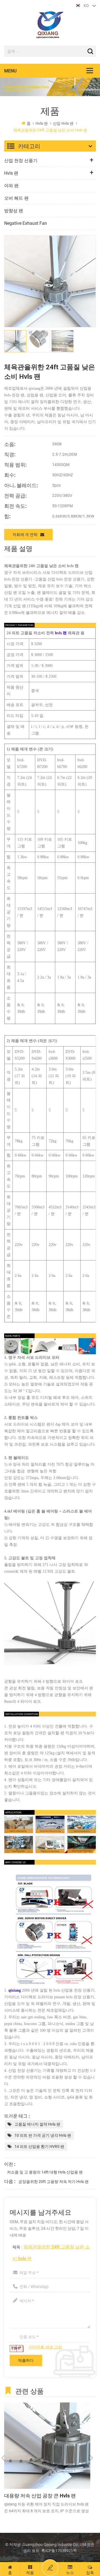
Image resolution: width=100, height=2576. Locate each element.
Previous (3, 2458)
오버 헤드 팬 (16, 198)
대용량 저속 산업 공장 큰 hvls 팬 (40, 2495)
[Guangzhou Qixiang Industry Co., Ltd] (50, 25)
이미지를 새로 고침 (45, 2347)
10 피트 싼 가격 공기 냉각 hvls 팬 (43, 2135)
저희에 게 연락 (25, 534)
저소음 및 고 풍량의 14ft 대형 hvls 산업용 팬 (45, 2172)
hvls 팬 (42, 123)
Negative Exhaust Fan (26, 223)
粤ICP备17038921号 (59, 2551)
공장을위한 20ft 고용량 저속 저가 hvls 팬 (53, 2182)
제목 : (51, 2252)
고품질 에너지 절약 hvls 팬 (37, 2124)
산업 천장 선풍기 (21, 161)
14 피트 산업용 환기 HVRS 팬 (39, 2146)
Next (91, 2458)
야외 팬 (11, 186)
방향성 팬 (14, 211)
